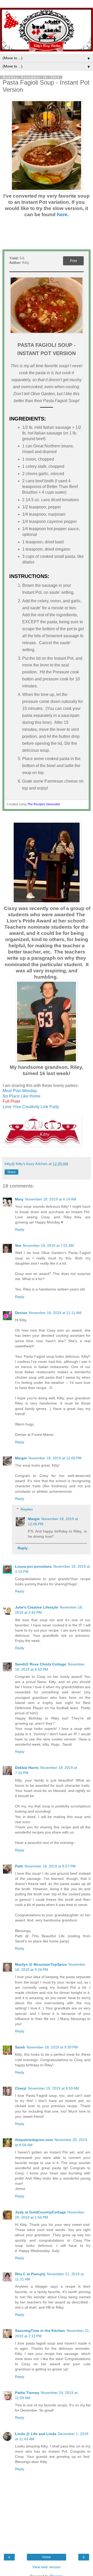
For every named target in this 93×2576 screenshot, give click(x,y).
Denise (21, 1313)
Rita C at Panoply (30, 2274)
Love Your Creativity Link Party (31, 1107)
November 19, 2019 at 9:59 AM (53, 2088)
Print (73, 261)
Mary (19, 1199)
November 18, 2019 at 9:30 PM (52, 2047)
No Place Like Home (22, 1096)
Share (11, 1172)
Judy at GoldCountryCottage (40, 2212)
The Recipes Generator (44, 804)
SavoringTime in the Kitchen (40, 2331)
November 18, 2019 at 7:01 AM (48, 1245)
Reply (20, 1229)
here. (63, 215)
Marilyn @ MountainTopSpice (41, 1964)
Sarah (20, 2047)
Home (47, 2557)
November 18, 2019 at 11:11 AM (55, 1313)
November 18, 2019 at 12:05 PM (55, 1458)
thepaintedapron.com (34, 2140)
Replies (27, 1509)
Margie (21, 1458)
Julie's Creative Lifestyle (37, 1607)
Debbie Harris (27, 1768)
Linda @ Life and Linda (36, 2434)
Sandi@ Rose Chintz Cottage (41, 1664)
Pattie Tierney (27, 2393)
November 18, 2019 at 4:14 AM (51, 1199)
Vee (18, 1245)
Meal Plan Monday (20, 1091)
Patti (19, 1866)
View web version (47, 2567)
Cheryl (21, 2088)
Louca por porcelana (33, 1566)
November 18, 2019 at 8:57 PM (50, 1866)
